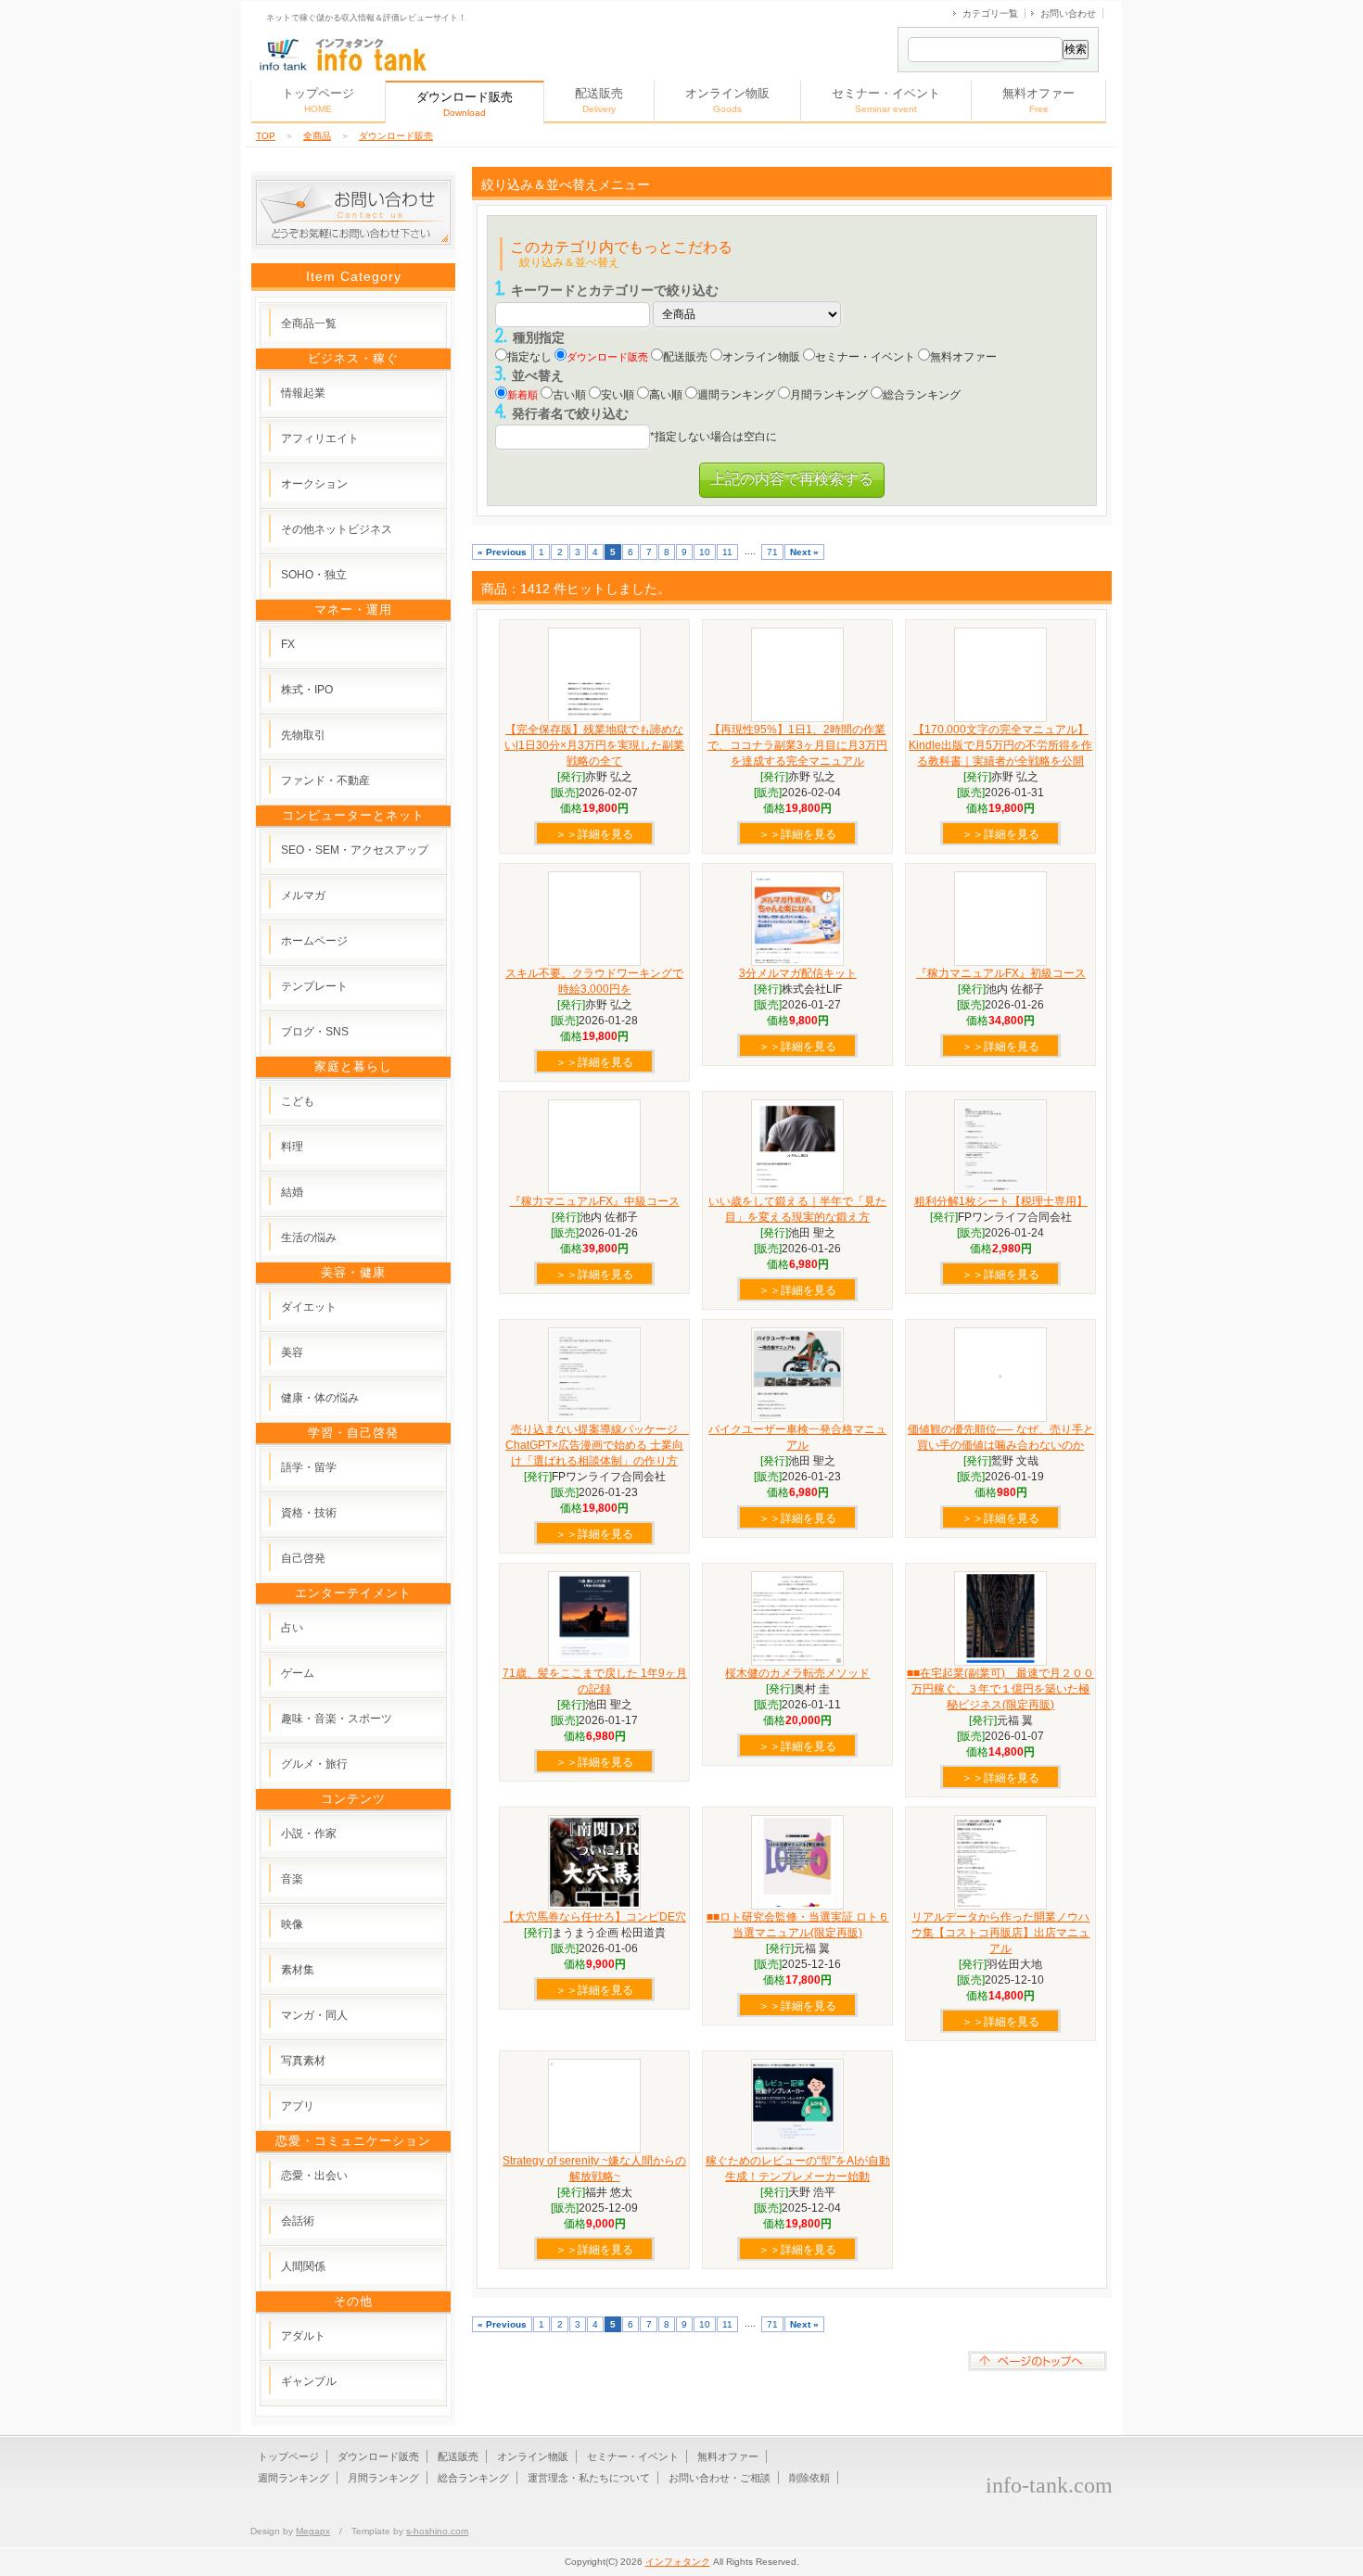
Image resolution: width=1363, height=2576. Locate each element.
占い (292, 1628)
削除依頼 (809, 2478)
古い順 (569, 395)
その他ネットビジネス (337, 529)
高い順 (666, 395)
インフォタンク (678, 2562)
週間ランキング (736, 395)
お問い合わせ (1068, 13)
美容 (292, 1352)
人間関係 (303, 2266)
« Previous (502, 552)
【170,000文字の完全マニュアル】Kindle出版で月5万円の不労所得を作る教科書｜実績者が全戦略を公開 (1000, 745)
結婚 (292, 1192)
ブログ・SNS (315, 1032)
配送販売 (599, 100)
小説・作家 (309, 1834)
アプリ (298, 2106)
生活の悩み (309, 1237)
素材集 (298, 1970)
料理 (292, 1147)
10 (705, 552)
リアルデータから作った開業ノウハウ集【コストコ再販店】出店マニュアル (1000, 1933)
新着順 (522, 395)
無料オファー (1038, 100)
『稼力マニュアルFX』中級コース (595, 1201)
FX (288, 644)
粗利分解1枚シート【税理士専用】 (1001, 1201)
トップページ (318, 100)
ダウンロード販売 (396, 136)
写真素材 (303, 2061)
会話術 (298, 2221)
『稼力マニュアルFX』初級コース (1001, 973)
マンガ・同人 (314, 2015)
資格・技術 (309, 1513)
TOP (266, 136)
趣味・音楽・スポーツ (337, 1719)
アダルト (303, 2336)
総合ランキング (922, 395)
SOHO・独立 (314, 575)
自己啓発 (303, 1558)
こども (298, 1101)
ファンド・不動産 (325, 780)
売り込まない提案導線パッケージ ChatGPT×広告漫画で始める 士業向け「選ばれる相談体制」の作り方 (597, 1445)
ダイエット (309, 1307)
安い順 (618, 395)
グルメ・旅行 (314, 1764)
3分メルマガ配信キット (798, 973)
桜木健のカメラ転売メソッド (797, 1673)
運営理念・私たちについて (589, 2478)
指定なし (529, 357)
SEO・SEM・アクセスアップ (355, 850)
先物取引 (303, 735)
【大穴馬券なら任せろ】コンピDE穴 (595, 1917)
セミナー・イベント (886, 100)
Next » (804, 552)
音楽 (292, 1879)
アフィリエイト (320, 438)
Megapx (313, 2531)
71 (772, 552)
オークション (314, 484)
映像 (292, 1924)
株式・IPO (307, 690)
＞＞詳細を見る (594, 834)
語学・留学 (309, 1467)
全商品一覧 (309, 324)
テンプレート (314, 986)
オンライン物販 (727, 100)
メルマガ (303, 895)
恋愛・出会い (314, 2176)
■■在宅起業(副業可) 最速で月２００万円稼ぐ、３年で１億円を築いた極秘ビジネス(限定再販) (1000, 1689)
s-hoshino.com (437, 2531)
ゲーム (298, 1673)
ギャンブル (309, 2381)
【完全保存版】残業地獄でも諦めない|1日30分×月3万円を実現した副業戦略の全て (594, 745)
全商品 (317, 136)
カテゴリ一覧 (990, 13)
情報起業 (303, 393)
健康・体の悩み (320, 1398)
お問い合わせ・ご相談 (720, 2478)
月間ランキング (829, 395)
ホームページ (314, 941)
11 (727, 552)
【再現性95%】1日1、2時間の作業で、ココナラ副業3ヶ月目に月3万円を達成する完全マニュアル (797, 745)
